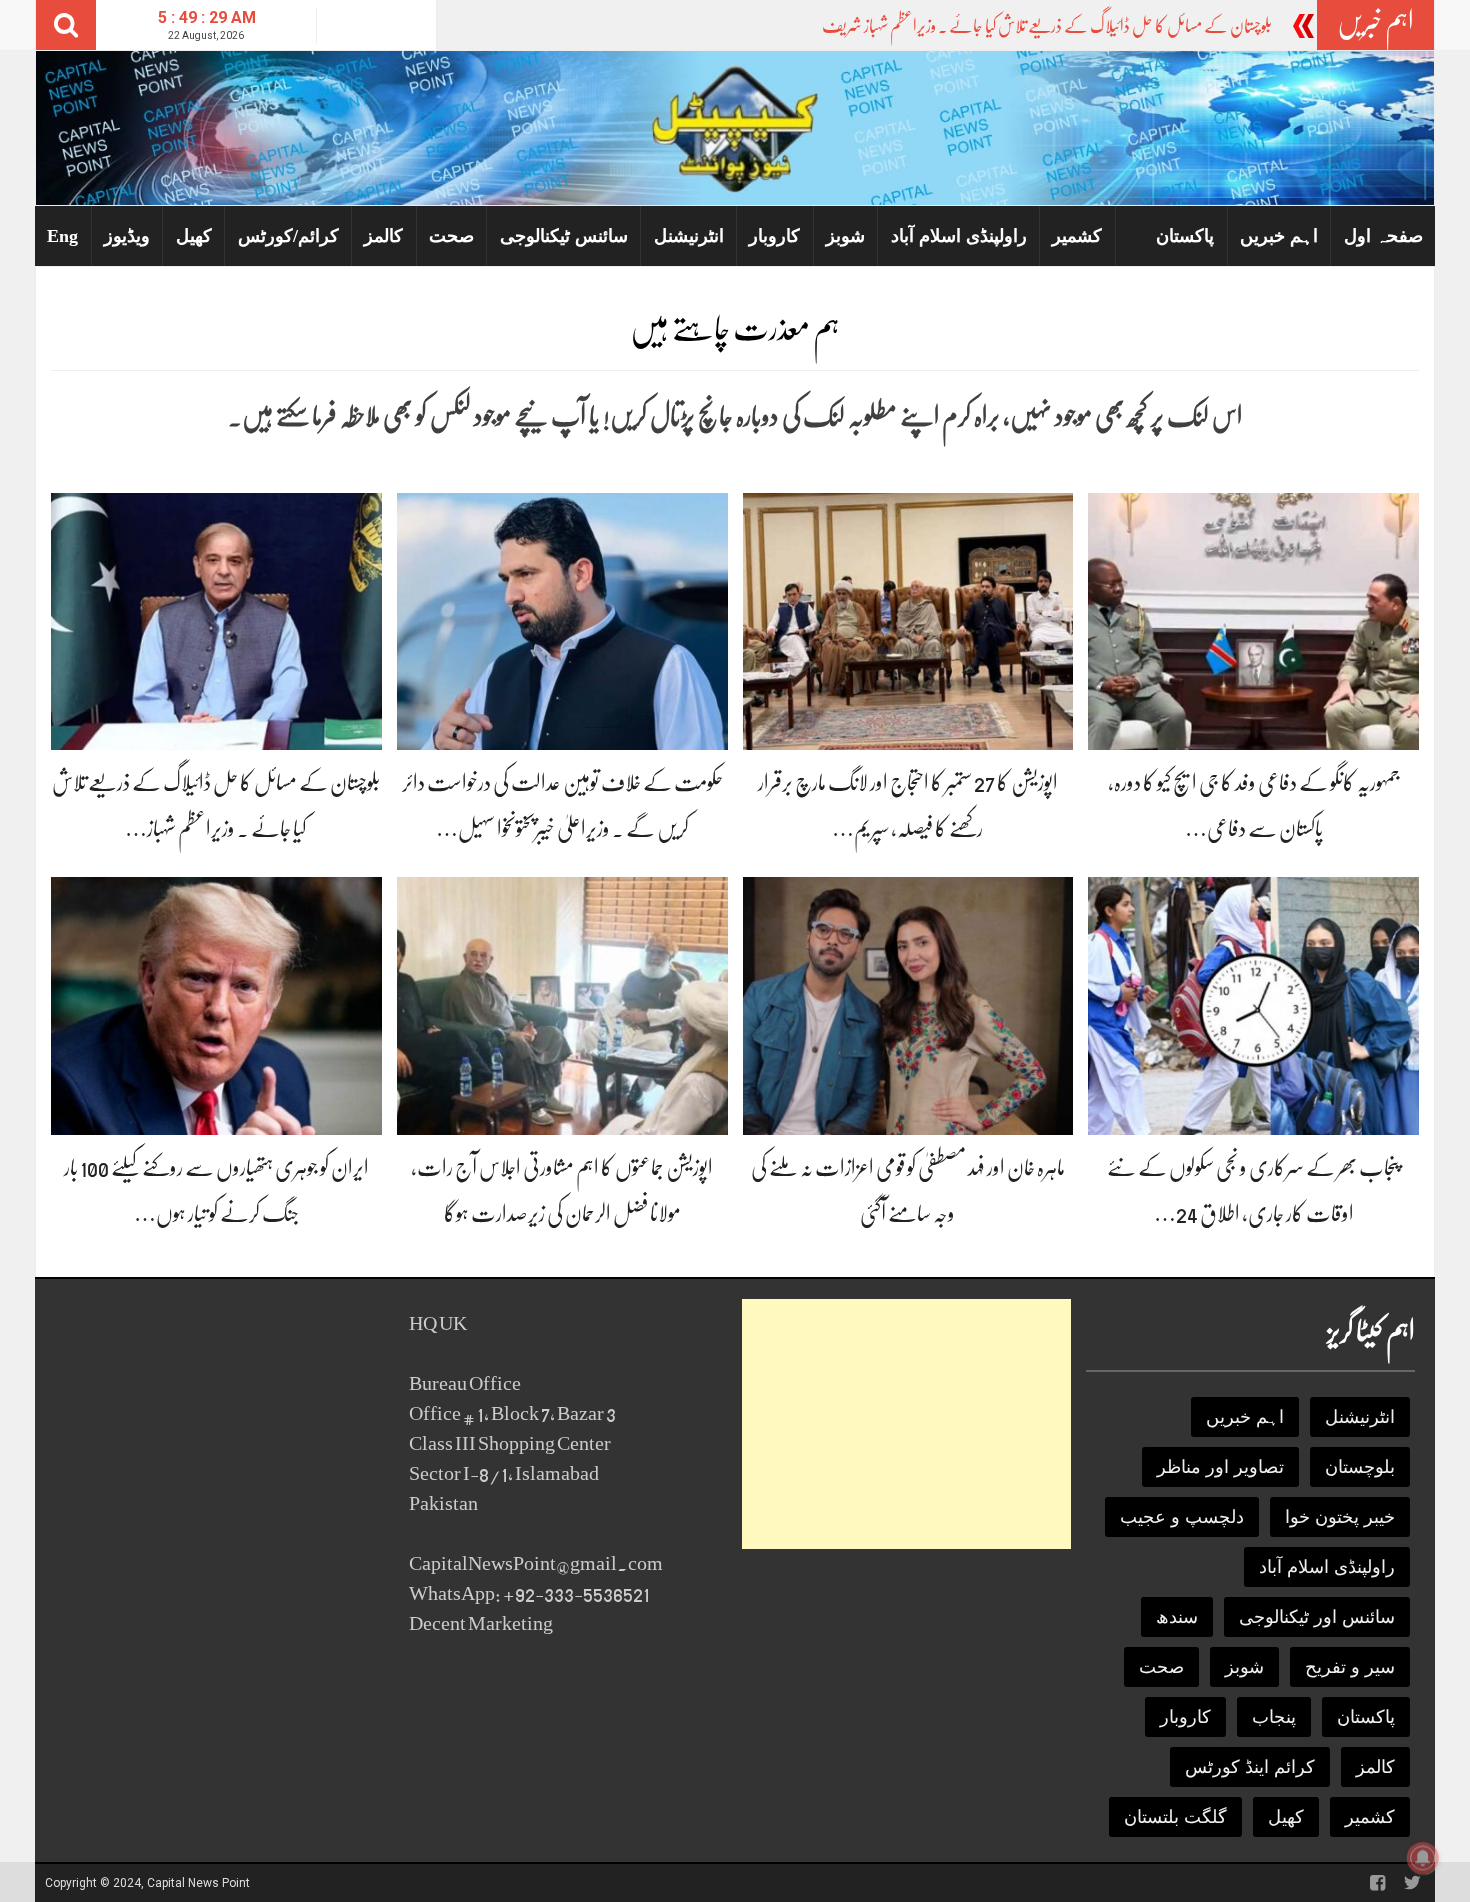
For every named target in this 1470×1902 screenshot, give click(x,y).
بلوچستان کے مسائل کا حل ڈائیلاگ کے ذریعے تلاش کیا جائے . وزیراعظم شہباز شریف (1047, 26)
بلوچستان (1360, 1467)
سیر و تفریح (1350, 1667)
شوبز (845, 236)
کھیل (194, 236)
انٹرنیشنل (689, 236)
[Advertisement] (906, 1424)
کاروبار (774, 236)
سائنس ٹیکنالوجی (564, 236)
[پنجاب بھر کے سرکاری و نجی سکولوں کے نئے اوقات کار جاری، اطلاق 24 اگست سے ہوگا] (1253, 1004)
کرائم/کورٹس (288, 236)
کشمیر (1077, 236)
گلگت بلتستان (1175, 1817)
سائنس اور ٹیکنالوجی (1317, 1617)
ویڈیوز (127, 236)
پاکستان (1185, 236)
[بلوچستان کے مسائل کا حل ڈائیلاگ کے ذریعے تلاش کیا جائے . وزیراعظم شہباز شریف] (216, 620)
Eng (62, 236)
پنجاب (1274, 1717)
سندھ (1177, 1617)
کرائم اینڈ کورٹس (1250, 1767)
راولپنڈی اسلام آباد (959, 236)
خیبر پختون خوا (1340, 1517)
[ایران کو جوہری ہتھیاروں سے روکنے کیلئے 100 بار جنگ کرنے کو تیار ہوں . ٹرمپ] (216, 1004)
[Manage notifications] (1423, 1858)
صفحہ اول (1383, 236)
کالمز (383, 236)
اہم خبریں (1279, 236)
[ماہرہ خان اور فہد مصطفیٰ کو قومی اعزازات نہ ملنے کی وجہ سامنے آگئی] (908, 1004)
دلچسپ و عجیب (1182, 1517)
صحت (451, 236)
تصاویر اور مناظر (1220, 1467)
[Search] (66, 25)
